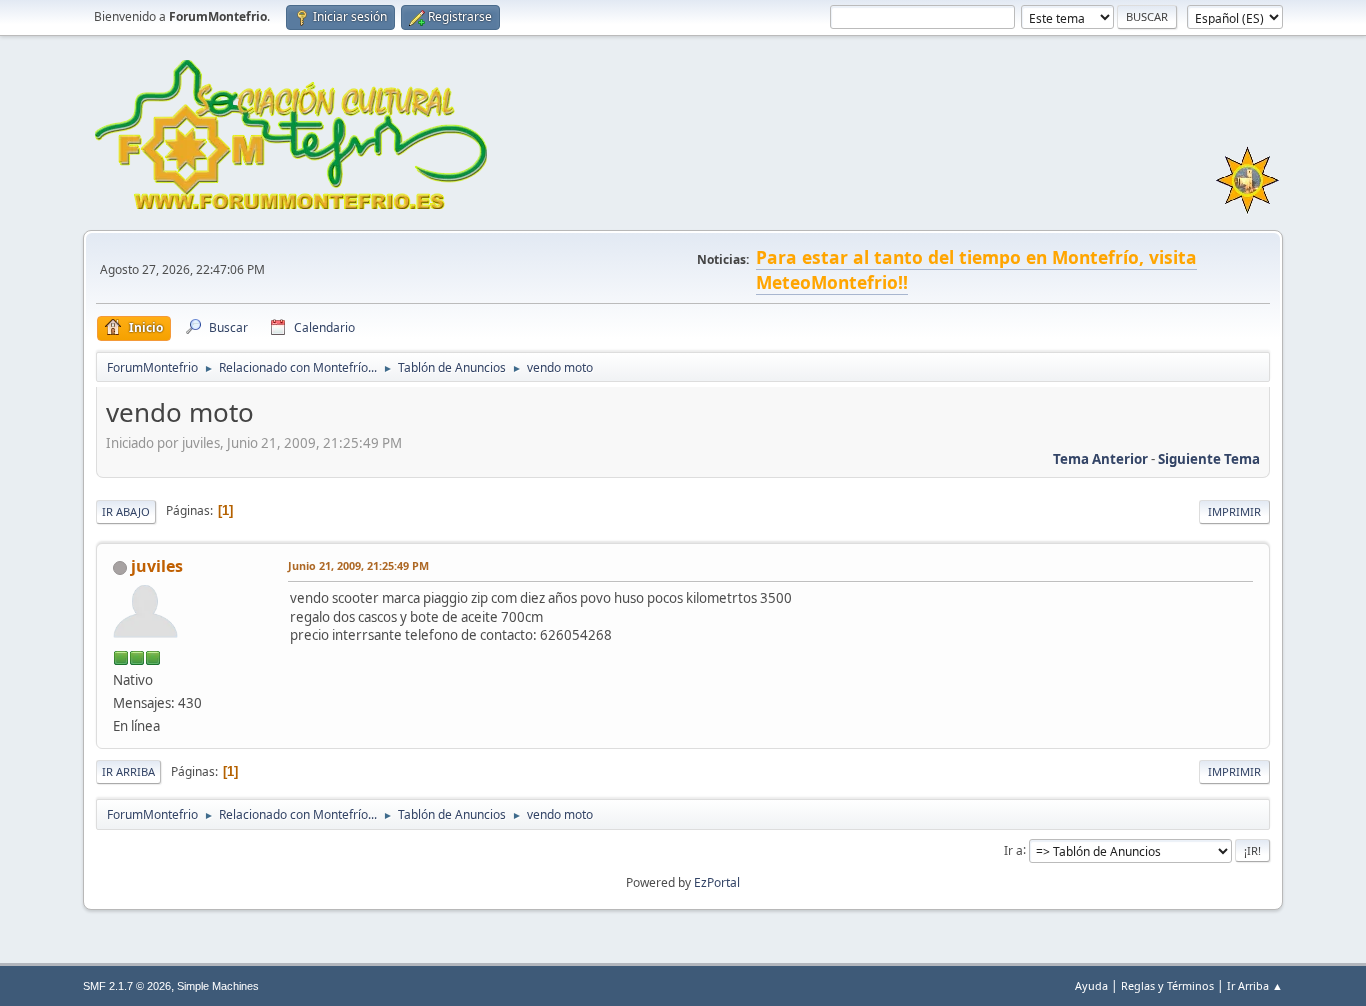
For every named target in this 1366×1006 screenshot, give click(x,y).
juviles (157, 566)
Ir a (1013, 849)
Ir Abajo (126, 511)
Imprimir (1234, 511)
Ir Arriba (128, 771)
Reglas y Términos (1167, 985)
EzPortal (717, 882)
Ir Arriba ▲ (1255, 985)
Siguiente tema (1209, 459)
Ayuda (1091, 985)
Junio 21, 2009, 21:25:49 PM (358, 565)
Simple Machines (218, 986)
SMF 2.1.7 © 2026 (127, 986)
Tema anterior (1100, 459)
